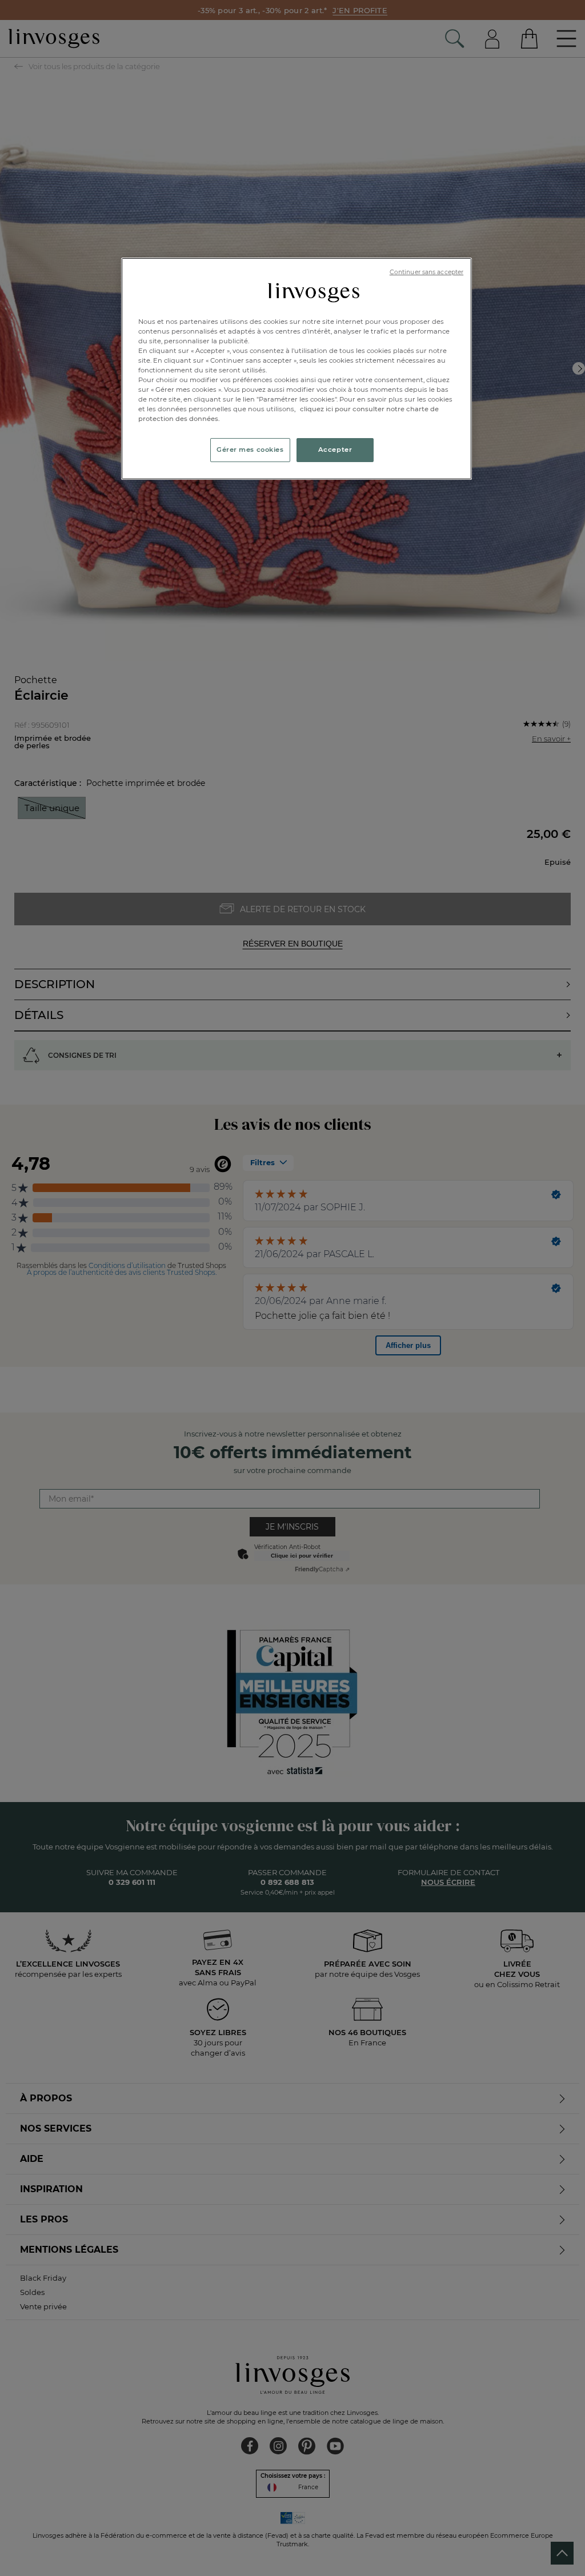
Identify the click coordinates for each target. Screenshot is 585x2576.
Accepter (335, 450)
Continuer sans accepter (426, 272)
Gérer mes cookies (250, 450)
